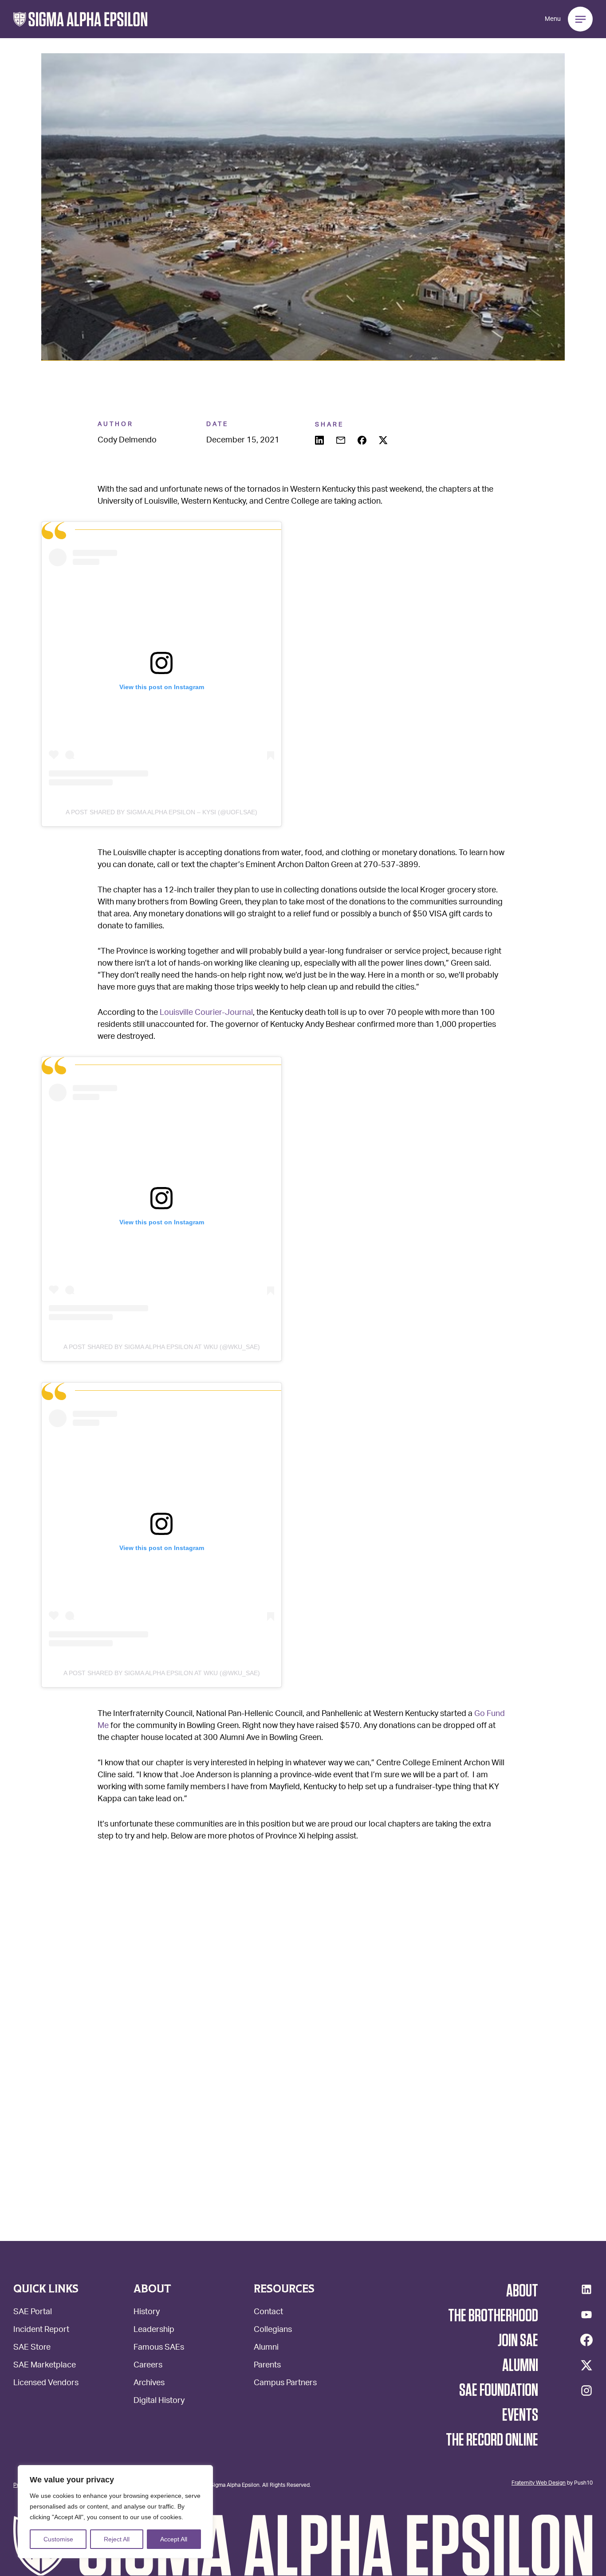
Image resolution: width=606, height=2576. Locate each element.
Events (520, 2415)
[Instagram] (586, 2391)
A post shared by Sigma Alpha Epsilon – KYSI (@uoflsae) (161, 812)
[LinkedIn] (586, 2289)
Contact (268, 2313)
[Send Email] (342, 441)
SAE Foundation (499, 2391)
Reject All (117, 2539)
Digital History (159, 2401)
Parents (267, 2366)
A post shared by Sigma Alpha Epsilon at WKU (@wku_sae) (162, 1347)
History (147, 2313)
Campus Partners (285, 2384)
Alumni (266, 2348)
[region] (115, 2512)
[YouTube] (586, 2315)
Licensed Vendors (46, 2384)
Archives (149, 2384)
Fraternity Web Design (539, 2482)
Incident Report (41, 2330)
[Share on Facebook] (363, 441)
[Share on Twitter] (384, 441)
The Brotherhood (493, 2316)
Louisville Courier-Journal (205, 1013)
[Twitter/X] (586, 2365)
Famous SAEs (159, 2348)
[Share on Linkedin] (320, 441)
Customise (58, 2539)
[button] (81, 19)
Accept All (174, 2539)
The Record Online (492, 2440)
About (522, 2291)
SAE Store (32, 2348)
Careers (148, 2366)
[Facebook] (586, 2340)
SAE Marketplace (45, 2366)
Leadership (154, 2330)
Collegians (273, 2330)
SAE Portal (33, 2313)
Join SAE (518, 2341)
